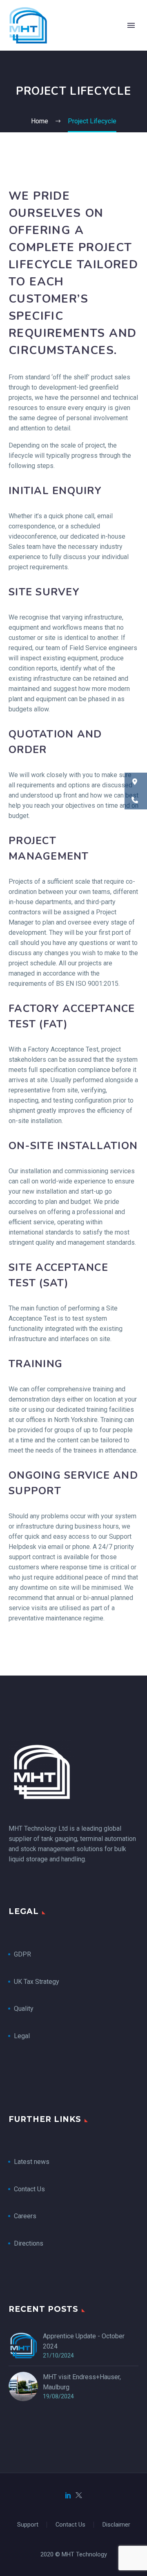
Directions (29, 2243)
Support (28, 2525)
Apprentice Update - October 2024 (84, 2341)
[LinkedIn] (68, 2495)
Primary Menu (131, 25)
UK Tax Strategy (37, 1982)
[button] (136, 782)
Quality (24, 2009)
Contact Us (29, 2189)
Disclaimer (116, 2525)
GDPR (22, 1954)
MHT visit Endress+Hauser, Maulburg (82, 2382)
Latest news (32, 2162)
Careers (25, 2216)
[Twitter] (79, 2495)
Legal (22, 2036)
